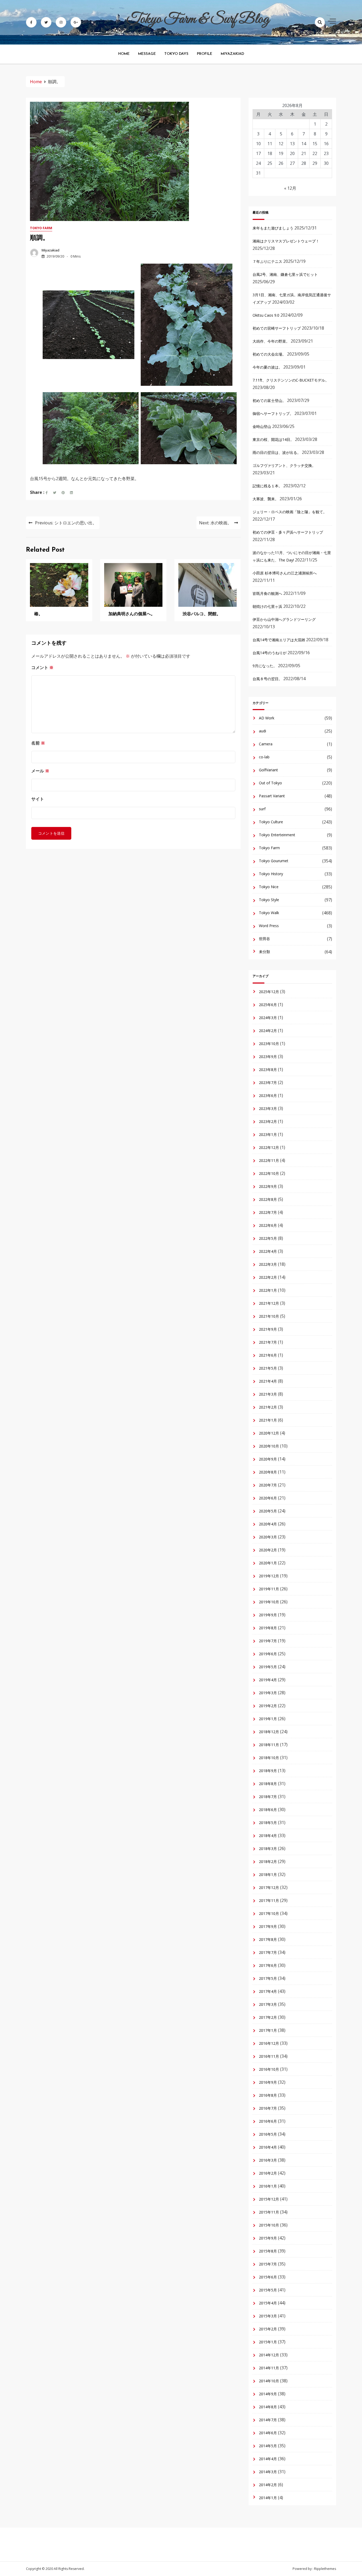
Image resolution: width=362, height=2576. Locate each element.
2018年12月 (269, 1732)
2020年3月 (268, 1537)
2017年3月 (268, 2004)
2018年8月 (268, 1784)
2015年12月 (269, 2199)
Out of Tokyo (270, 783)
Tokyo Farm (41, 228)
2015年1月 (268, 2342)
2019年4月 (268, 1680)
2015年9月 (268, 2238)
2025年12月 (269, 992)
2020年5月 (268, 1511)
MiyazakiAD (232, 54)
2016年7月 (268, 2108)
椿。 (38, 614)
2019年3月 (268, 1693)
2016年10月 (269, 2069)
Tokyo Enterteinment (277, 835)
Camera (266, 744)
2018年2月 (268, 1862)
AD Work (267, 718)
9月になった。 (265, 666)
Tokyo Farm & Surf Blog (198, 19)
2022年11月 (269, 1160)
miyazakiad (50, 250)
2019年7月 (268, 1641)
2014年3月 (268, 2472)
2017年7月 (268, 1952)
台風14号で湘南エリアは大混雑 (279, 640)
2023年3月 (268, 1108)
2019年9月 (268, 1615)
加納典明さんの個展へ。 (132, 614)
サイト (38, 799)
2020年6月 (268, 1498)
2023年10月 (269, 1044)
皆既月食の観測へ (267, 593)
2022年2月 (268, 1277)
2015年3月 (268, 2316)
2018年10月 (269, 1758)
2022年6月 (268, 1225)
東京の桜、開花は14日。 (273, 439)
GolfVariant (268, 770)
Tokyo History (271, 874)
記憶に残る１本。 (267, 486)
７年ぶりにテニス (267, 261)
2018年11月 (269, 1745)
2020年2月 (268, 1550)
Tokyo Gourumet (274, 861)
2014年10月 (269, 2381)
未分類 (264, 952)
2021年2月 (268, 1407)
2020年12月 (269, 1433)
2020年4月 (268, 1524)
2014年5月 (268, 2446)
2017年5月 (268, 1978)
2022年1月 (268, 1290)
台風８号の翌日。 (267, 679)
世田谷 (264, 939)
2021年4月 (268, 1381)
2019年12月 (269, 1576)
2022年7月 (268, 1212)
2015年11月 (269, 2212)
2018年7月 (268, 1797)
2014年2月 (268, 2485)
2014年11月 (269, 2368)
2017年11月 (269, 1900)
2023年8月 (268, 1070)
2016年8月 (268, 2095)
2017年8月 (268, 1939)
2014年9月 (268, 2394)
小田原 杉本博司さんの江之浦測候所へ (285, 573)
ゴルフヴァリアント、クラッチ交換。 (284, 465)
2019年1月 (268, 1719)
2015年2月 (268, 2329)
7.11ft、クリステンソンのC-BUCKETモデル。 (291, 380)
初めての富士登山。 (269, 400)
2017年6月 (268, 1965)
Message (147, 54)
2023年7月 (268, 1083)
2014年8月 (268, 2407)
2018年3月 (268, 1849)
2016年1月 (268, 2186)
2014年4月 (268, 2459)
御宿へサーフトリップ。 (273, 413)
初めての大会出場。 (269, 354)
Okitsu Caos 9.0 (266, 315)
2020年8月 (268, 1472)
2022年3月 (268, 1264)
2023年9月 (268, 1057)
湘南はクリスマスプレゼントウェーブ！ (286, 241)
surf (262, 809)
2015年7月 (268, 2264)
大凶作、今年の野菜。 (271, 341)
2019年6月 (268, 1654)
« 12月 (290, 188)
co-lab (264, 757)
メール (40, 771)
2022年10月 (269, 1173)
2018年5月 (268, 1823)
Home (124, 54)
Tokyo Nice (269, 887)
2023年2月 (268, 1121)
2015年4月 (268, 2303)
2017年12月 (269, 1887)
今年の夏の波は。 (267, 367)
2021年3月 (268, 1394)
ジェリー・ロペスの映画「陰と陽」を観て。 (290, 512)
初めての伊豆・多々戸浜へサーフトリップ (288, 532)
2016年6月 (268, 2121)
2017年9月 (268, 1926)
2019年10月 (269, 1602)
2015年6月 (268, 2277)
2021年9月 (268, 1329)
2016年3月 (268, 2160)
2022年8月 (268, 1199)
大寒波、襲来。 (266, 499)
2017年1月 (268, 2030)
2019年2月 (268, 1706)
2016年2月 (268, 2173)
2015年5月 (268, 2290)
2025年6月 (268, 1005)
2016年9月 (268, 2082)
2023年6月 (268, 1096)
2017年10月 (269, 1913)
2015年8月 (268, 2251)
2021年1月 (268, 1420)
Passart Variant (272, 796)
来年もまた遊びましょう (273, 228)
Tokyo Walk (269, 913)
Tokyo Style (269, 900)
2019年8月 (268, 1628)
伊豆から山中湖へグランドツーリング (284, 619)
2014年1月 (268, 2498)
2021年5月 (268, 1368)
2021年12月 (269, 1303)
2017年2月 (268, 2017)
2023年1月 (268, 1134)
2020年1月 (268, 1563)
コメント (42, 667)
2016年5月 (268, 2134)
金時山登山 (262, 426)
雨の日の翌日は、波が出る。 (277, 452)
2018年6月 (268, 1810)
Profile (205, 54)
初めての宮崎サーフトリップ (277, 328)
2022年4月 (268, 1251)
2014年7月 (268, 2420)
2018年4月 (268, 1836)
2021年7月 (268, 1342)
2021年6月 (268, 1355)
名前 (38, 743)
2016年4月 (268, 2147)
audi (262, 731)
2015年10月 (269, 2225)
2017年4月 (268, 1991)
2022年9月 (268, 1186)
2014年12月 (269, 2355)
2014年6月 (268, 2433)
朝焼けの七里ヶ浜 (267, 606)
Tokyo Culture (271, 822)
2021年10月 (269, 1316)
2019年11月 (269, 1589)
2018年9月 (268, 1771)
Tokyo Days (176, 54)
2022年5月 (268, 1238)
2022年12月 (269, 1147)
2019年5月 (268, 1667)
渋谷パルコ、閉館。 (202, 614)
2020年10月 (269, 1446)
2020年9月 (268, 1459)
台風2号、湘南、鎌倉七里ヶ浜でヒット (285, 274)
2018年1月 (268, 1875)
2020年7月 (268, 1485)
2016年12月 (269, 2043)
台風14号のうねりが (270, 653)
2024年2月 (268, 1031)
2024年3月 (268, 1018)
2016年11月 (269, 2056)
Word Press (269, 926)
